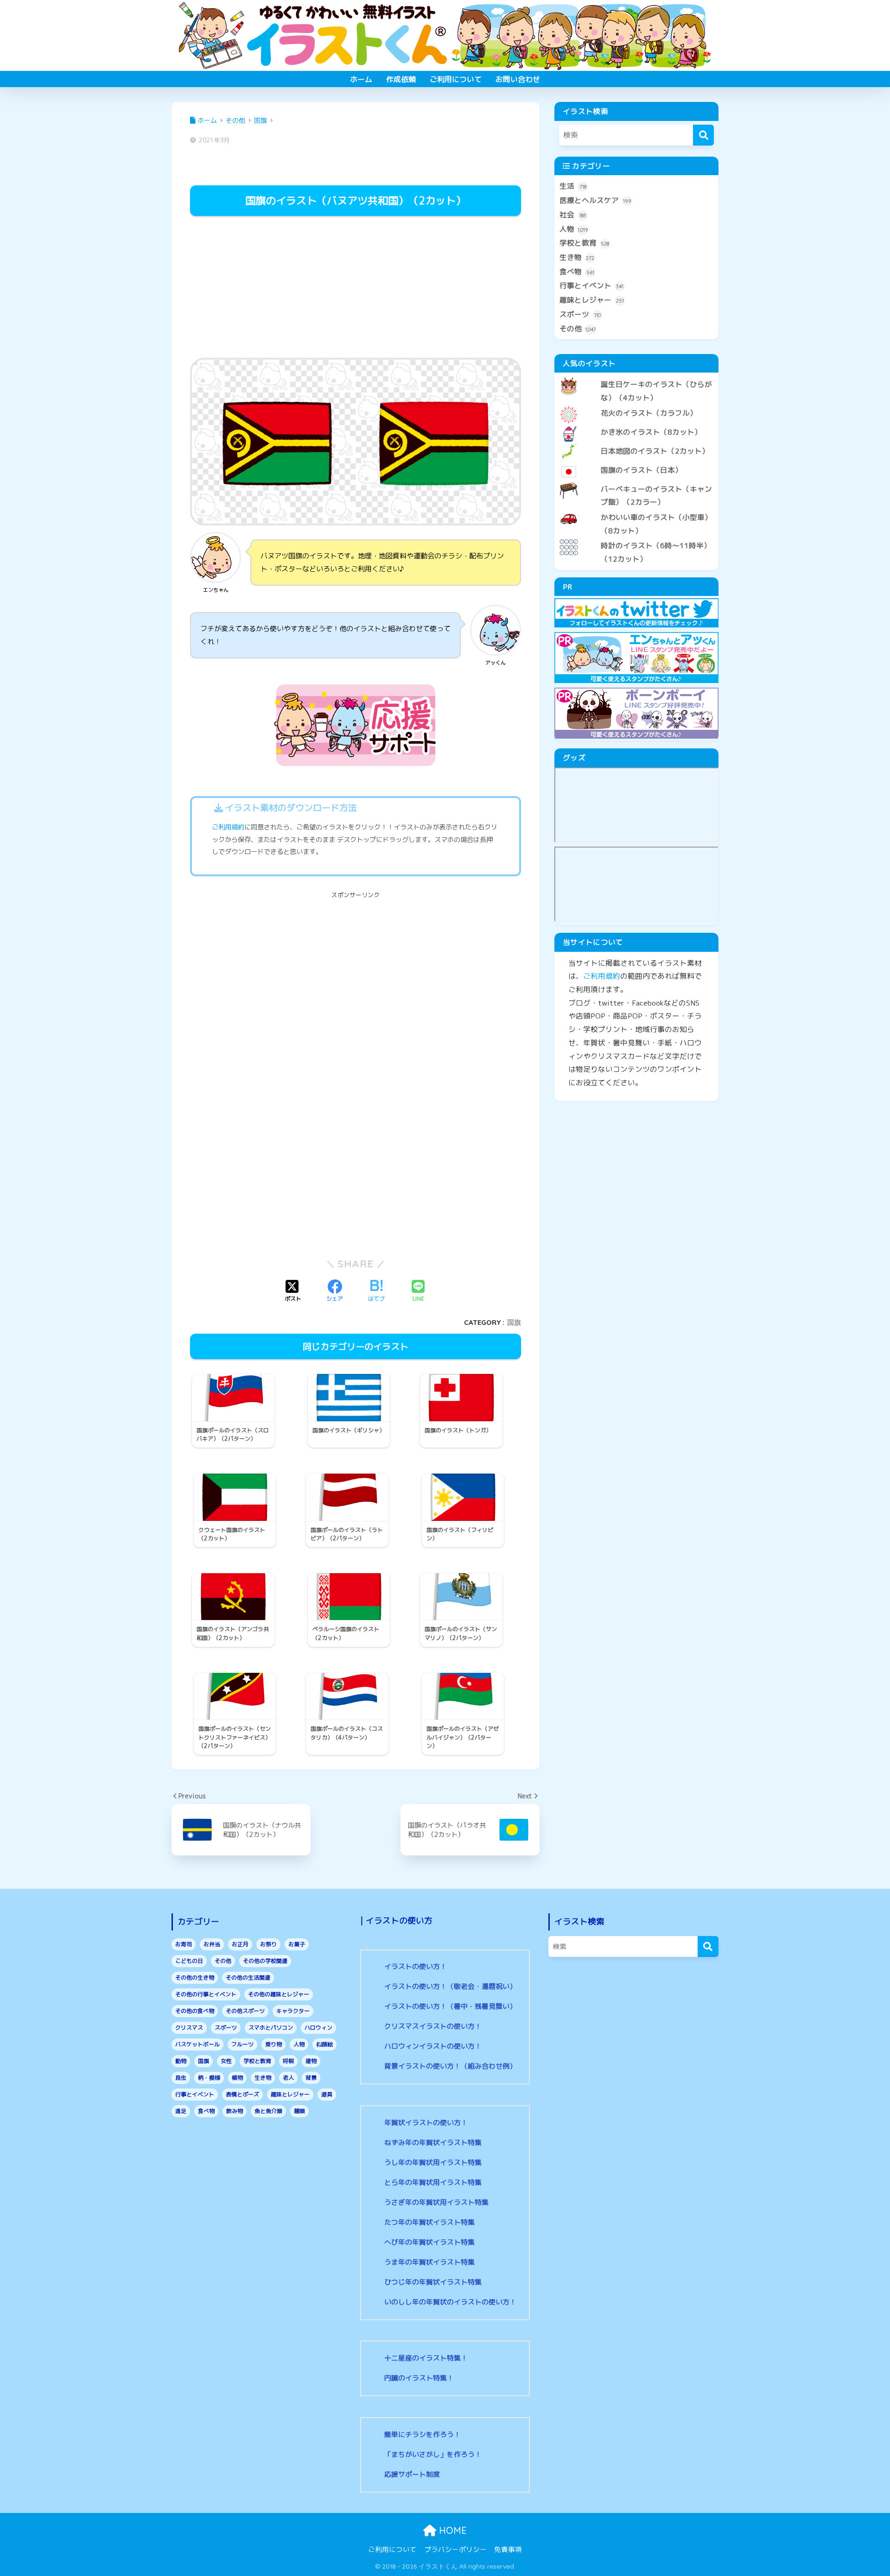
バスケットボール (197, 2044)
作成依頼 (401, 79)
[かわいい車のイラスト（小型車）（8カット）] (636, 510)
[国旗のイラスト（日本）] (636, 462)
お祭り (268, 1944)
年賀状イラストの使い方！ (426, 2123)
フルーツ (242, 2044)
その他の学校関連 (265, 1961)
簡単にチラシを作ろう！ (423, 2434)
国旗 (514, 1322)
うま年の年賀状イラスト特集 (429, 2262)
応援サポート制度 (412, 2474)
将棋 (288, 2061)
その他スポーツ (245, 2011)
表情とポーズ (242, 2094)
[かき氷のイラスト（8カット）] (636, 424)
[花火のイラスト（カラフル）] (636, 405)
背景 (311, 2078)
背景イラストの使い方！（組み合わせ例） (450, 2066)
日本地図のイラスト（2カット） (655, 451)
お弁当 (212, 1944)
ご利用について (456, 79)
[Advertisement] (356, 288)
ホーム (361, 79)
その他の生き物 (195, 1978)
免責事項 (508, 2549)
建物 (311, 2061)
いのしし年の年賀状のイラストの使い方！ (450, 2302)
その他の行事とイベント (206, 1994)
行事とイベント (591, 285)
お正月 (240, 1944)
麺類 (299, 2111)
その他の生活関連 (248, 1978)
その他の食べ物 (195, 2011)
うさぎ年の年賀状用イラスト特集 (436, 2202)
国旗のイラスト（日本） (642, 470)
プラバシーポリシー (455, 2549)
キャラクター (293, 2011)
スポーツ (580, 314)
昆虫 (181, 2078)
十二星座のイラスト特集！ (426, 2358)
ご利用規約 (228, 827)
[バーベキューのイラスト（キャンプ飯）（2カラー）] (636, 481)
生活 (573, 186)
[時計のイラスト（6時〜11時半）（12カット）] (636, 538)
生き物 (577, 257)
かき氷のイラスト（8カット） (651, 432)
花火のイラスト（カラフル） (649, 413)
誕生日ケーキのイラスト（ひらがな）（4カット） (656, 391)
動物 (181, 2061)
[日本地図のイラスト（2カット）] (636, 443)
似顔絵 (324, 2044)
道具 (327, 2094)
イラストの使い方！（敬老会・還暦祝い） (450, 1986)
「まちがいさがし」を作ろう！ (433, 2454)
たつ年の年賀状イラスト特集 (429, 2222)
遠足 (181, 2111)
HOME (451, 2530)
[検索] (703, 135)
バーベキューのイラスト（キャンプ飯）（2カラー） (656, 496)
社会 (573, 215)
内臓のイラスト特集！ (419, 2378)
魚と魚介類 (268, 2111)
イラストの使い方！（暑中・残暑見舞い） (450, 2006)
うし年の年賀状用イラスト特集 (433, 2162)
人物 (574, 229)
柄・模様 (209, 2078)
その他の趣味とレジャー (279, 1994)
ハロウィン (318, 2028)
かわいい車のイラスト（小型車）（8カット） (656, 524)
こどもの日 (189, 1961)
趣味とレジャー (592, 300)
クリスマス (189, 2028)
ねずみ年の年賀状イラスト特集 (433, 2142)
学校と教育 (584, 243)
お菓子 (297, 1944)
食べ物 (577, 272)
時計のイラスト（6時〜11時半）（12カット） (656, 552)
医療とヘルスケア (595, 200)
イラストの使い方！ (416, 1966)
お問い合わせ (518, 79)
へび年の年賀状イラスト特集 (429, 2242)
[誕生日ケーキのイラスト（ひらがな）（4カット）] (636, 377)
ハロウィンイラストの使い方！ (433, 2046)
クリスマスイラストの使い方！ (433, 2026)
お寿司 (184, 1944)
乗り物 (273, 2044)
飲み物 (235, 2111)
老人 (288, 2078)
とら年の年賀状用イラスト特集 (433, 2182)
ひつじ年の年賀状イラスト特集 (433, 2282)
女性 (226, 2061)
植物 (237, 2078)
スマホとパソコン (271, 2028)
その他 (578, 329)
